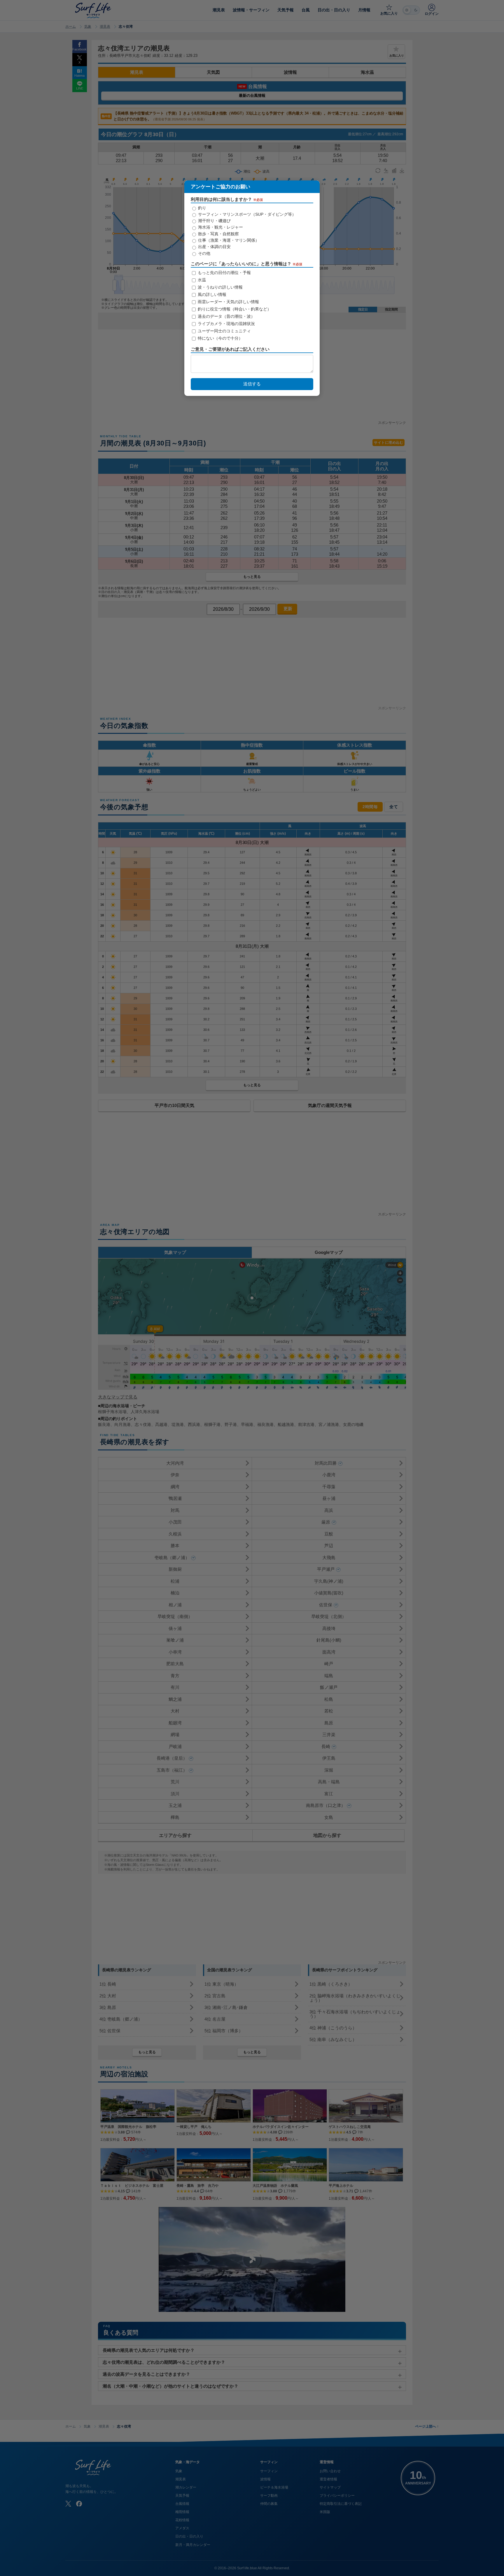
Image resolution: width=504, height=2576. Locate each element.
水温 (201, 280)
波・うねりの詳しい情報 (220, 287)
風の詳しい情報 (211, 294)
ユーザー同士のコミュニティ (224, 331)
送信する (252, 384)
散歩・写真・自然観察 (218, 234)
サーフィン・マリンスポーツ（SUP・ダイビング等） (246, 214)
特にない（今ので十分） (220, 338)
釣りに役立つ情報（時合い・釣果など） (234, 309)
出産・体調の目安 (214, 247)
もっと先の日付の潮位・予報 (224, 273)
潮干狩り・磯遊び (214, 221)
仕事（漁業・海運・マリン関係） (228, 240)
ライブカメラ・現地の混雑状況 (226, 324)
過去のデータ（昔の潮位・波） (226, 316)
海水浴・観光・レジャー (220, 227)
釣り (202, 208)
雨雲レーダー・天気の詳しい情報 (228, 302)
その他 (204, 253)
